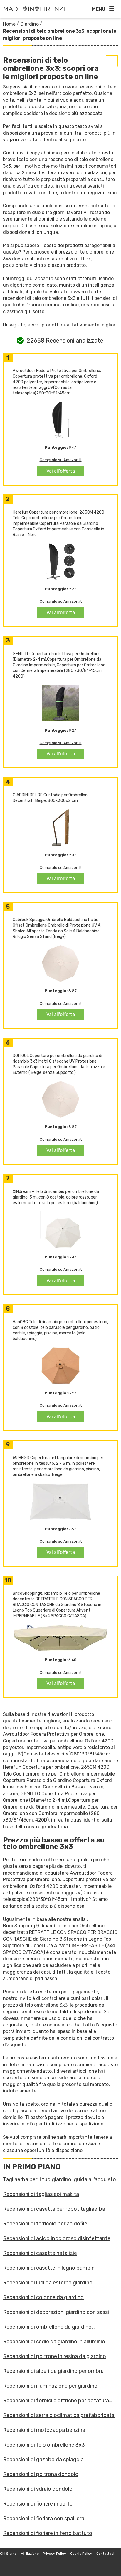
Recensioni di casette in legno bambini (49, 2268)
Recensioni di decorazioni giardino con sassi (56, 2312)
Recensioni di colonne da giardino (43, 2297)
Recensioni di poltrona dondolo (41, 2474)
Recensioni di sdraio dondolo (38, 2489)
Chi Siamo (8, 2554)
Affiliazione (30, 2554)
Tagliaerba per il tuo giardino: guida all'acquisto (59, 2179)
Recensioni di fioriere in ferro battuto (48, 2533)
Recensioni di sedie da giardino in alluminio (54, 2342)
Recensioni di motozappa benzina (44, 2430)
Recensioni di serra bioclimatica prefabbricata (59, 2415)
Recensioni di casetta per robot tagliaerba (54, 2209)
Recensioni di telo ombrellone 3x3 (44, 2445)
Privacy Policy (54, 2554)
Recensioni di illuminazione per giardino (50, 2386)
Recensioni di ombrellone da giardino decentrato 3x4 (47, 2327)
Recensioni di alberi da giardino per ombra (53, 2371)
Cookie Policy (81, 2554)
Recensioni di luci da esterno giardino (48, 2283)
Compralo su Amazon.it (61, 460)
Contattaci (105, 2554)
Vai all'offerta (61, 471)
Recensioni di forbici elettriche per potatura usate (56, 2401)
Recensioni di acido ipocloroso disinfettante (57, 2238)
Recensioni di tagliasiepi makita (41, 2194)
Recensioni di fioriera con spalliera (44, 2519)
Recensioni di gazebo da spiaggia (43, 2460)
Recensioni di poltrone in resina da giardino (54, 2356)
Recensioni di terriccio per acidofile (45, 2224)
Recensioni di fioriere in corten (39, 2504)
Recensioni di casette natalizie (40, 2253)
